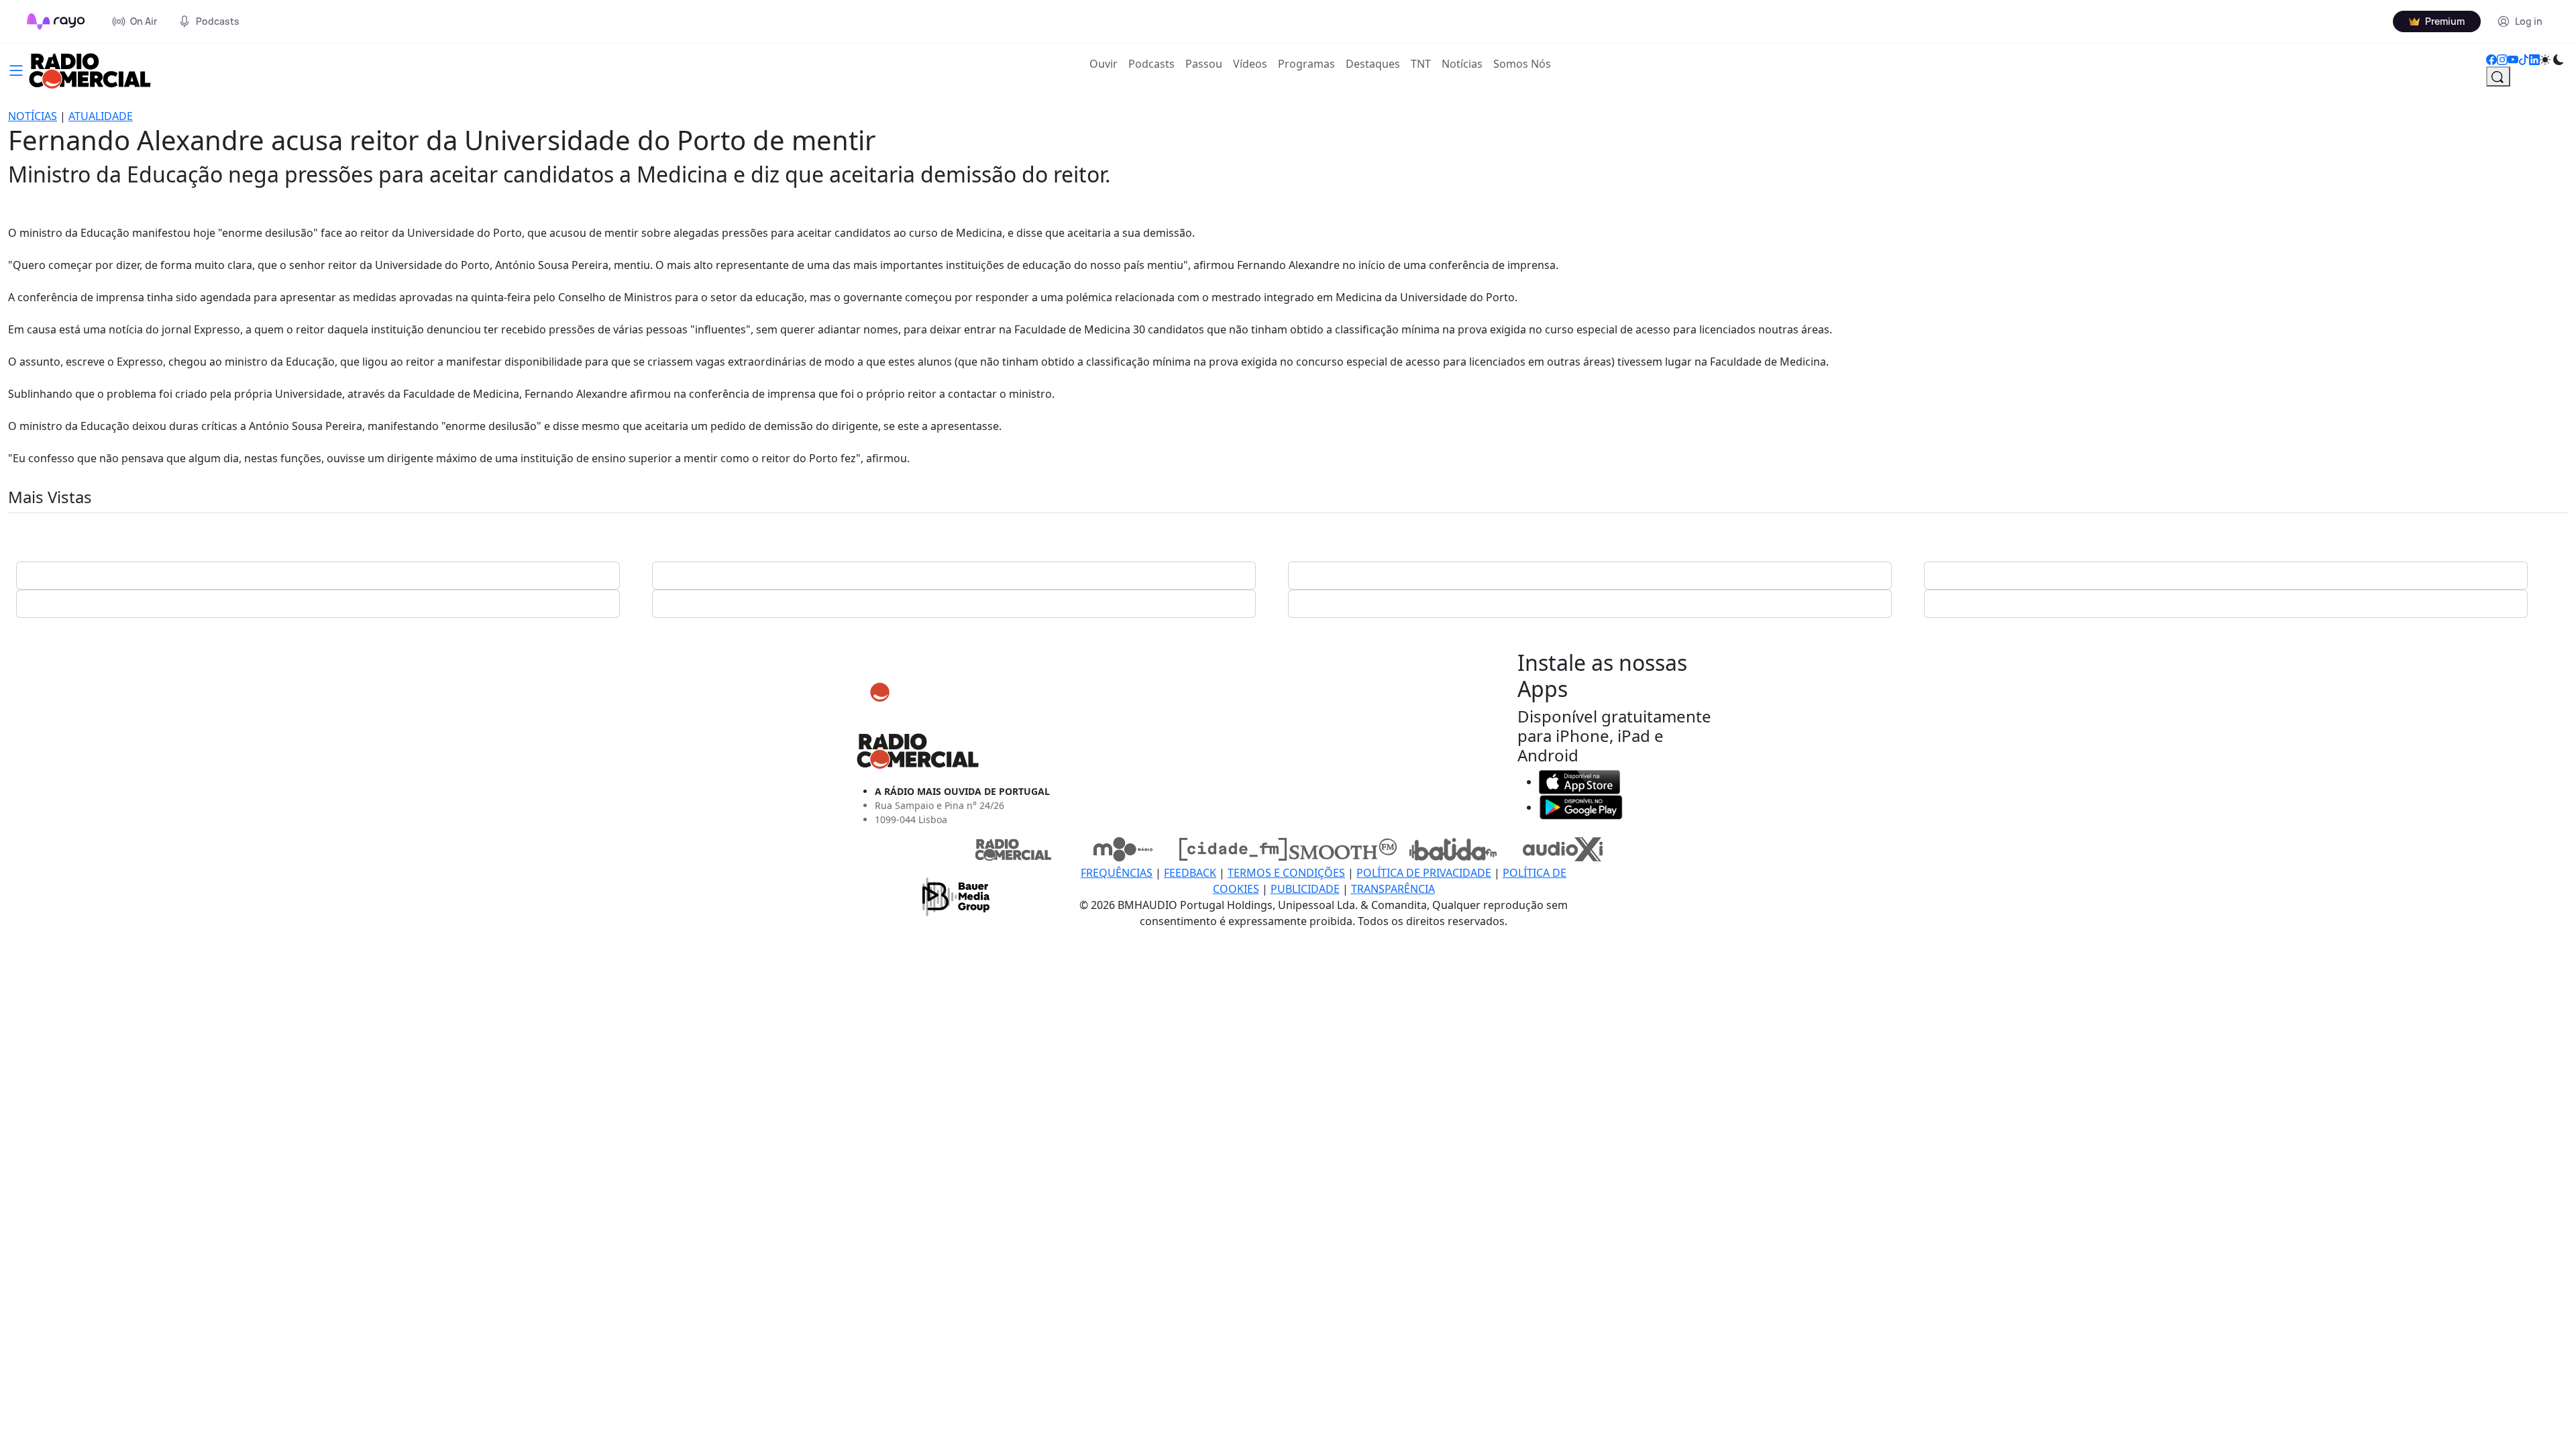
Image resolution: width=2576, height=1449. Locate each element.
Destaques (1373, 64)
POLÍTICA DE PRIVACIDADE (1424, 873)
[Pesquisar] (2498, 76)
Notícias (1462, 64)
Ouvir (1106, 63)
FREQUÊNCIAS (1117, 873)
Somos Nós (1522, 64)
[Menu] (16, 69)
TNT (1421, 64)
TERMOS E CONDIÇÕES (1286, 873)
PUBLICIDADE (1305, 889)
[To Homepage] (56, 21)
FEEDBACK (1190, 873)
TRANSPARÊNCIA (1393, 889)
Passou (1204, 64)
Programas (1306, 64)
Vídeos (1250, 64)
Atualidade (101, 116)
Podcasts (1151, 64)
